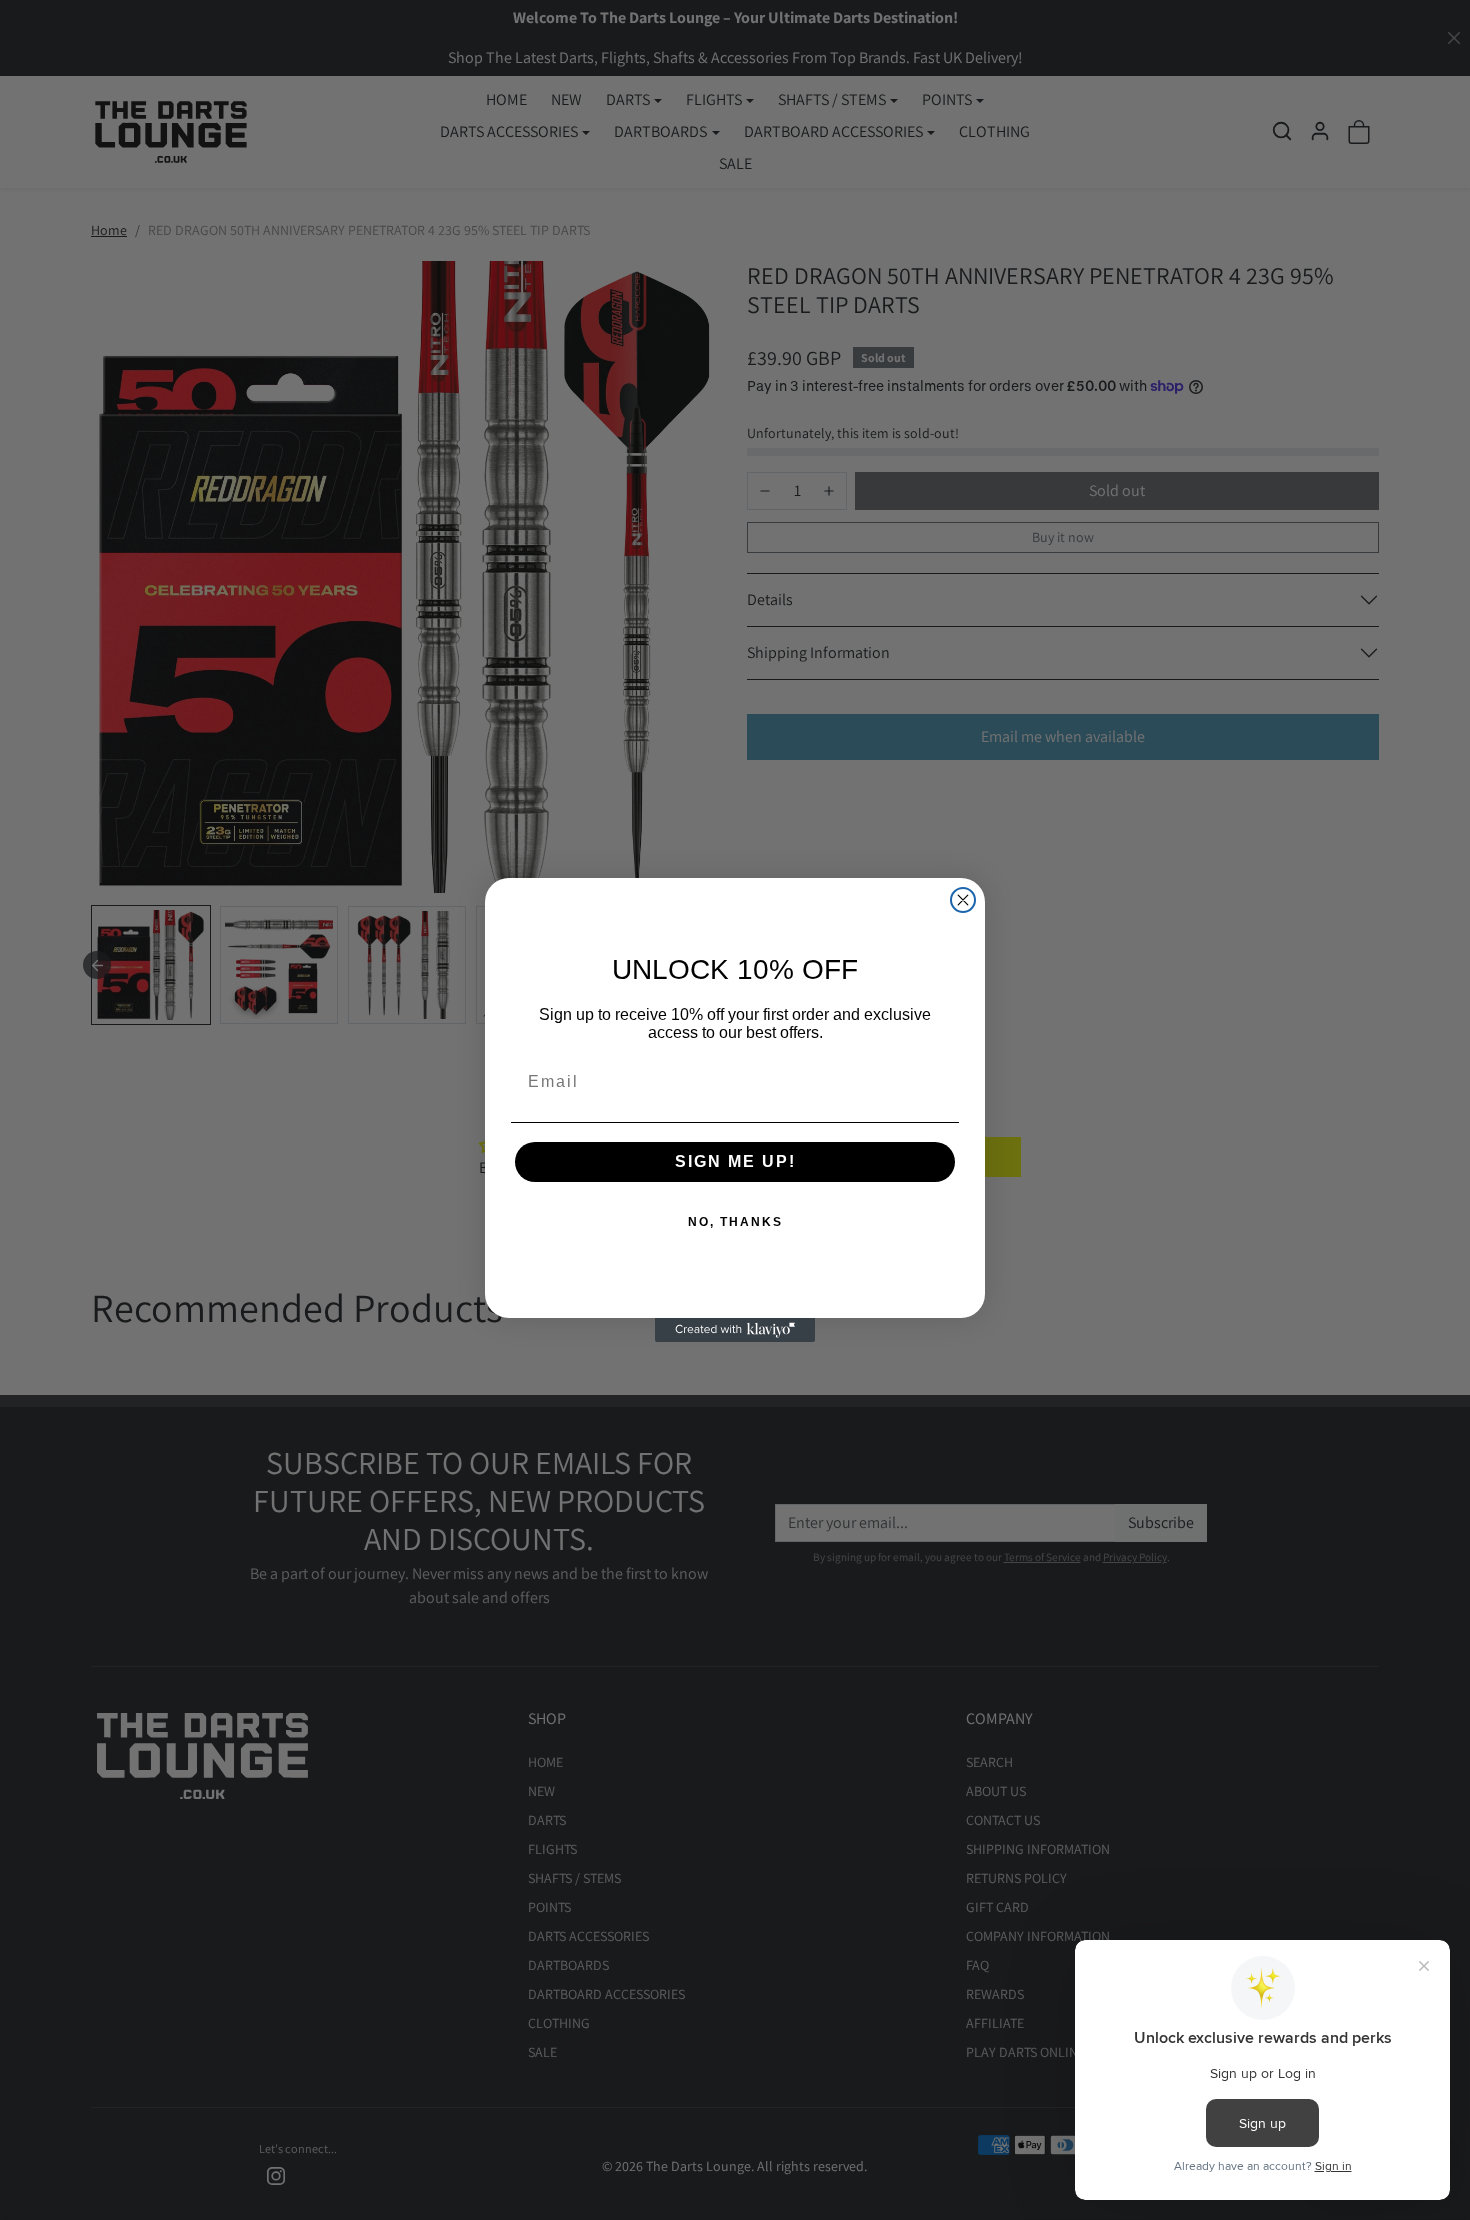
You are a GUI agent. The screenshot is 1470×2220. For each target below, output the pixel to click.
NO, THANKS (735, 1222)
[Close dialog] (963, 900)
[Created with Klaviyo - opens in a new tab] (735, 1330)
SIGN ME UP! (735, 1161)
